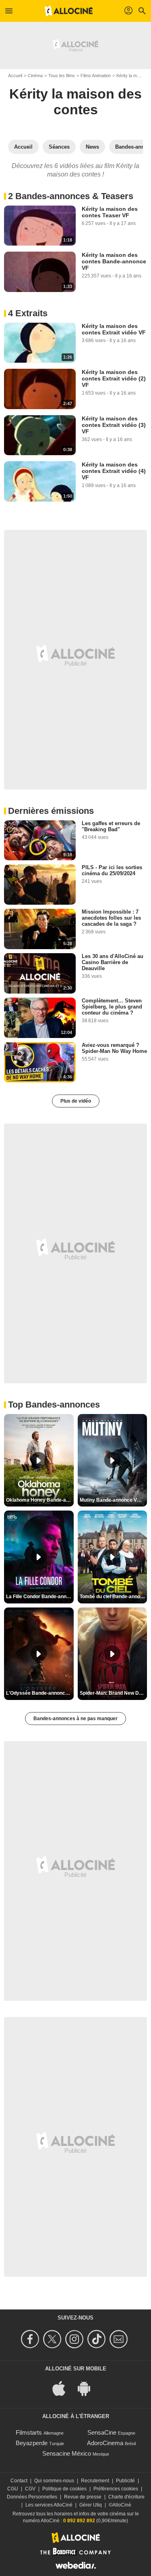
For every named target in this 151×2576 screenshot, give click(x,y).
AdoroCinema (105, 2443)
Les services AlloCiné (49, 2505)
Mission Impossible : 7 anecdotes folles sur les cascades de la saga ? (111, 918)
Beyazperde (32, 2443)
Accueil (15, 76)
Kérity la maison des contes (75, 102)
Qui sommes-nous (54, 2481)
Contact (19, 2481)
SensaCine (102, 2432)
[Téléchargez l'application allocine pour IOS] (63, 2388)
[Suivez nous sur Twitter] (53, 2339)
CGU (13, 2489)
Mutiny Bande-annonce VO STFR (114, 1500)
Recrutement (95, 2481)
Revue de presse (83, 2497)
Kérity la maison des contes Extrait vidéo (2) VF (114, 378)
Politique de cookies (64, 2489)
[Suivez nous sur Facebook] (31, 2339)
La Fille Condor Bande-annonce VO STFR (40, 1597)
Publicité (125, 2481)
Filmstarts (29, 2432)
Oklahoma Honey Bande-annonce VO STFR (40, 1500)
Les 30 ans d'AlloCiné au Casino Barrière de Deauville (113, 962)
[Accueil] (69, 11)
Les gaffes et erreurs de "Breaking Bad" (111, 826)
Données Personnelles (32, 2497)
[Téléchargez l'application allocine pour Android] (88, 2388)
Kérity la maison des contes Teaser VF (110, 212)
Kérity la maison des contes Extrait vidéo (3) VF (114, 425)
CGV (30, 2489)
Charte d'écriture (126, 2497)
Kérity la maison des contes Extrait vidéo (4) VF (114, 471)
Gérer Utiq (91, 2505)
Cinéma (35, 76)
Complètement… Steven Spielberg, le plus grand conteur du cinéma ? (112, 1007)
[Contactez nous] (120, 2339)
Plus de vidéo (76, 1101)
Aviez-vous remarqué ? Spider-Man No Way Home (114, 1048)
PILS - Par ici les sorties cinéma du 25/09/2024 (112, 870)
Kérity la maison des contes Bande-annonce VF (114, 261)
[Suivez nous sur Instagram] (75, 2339)
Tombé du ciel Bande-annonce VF (114, 1597)
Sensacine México (67, 2453)
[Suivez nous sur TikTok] (98, 2339)
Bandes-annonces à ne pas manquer (75, 1719)
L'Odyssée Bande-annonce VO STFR (40, 1693)
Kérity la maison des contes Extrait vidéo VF (114, 329)
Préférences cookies (116, 2489)
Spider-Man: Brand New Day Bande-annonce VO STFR (114, 1693)
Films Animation (96, 76)
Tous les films (62, 76)
